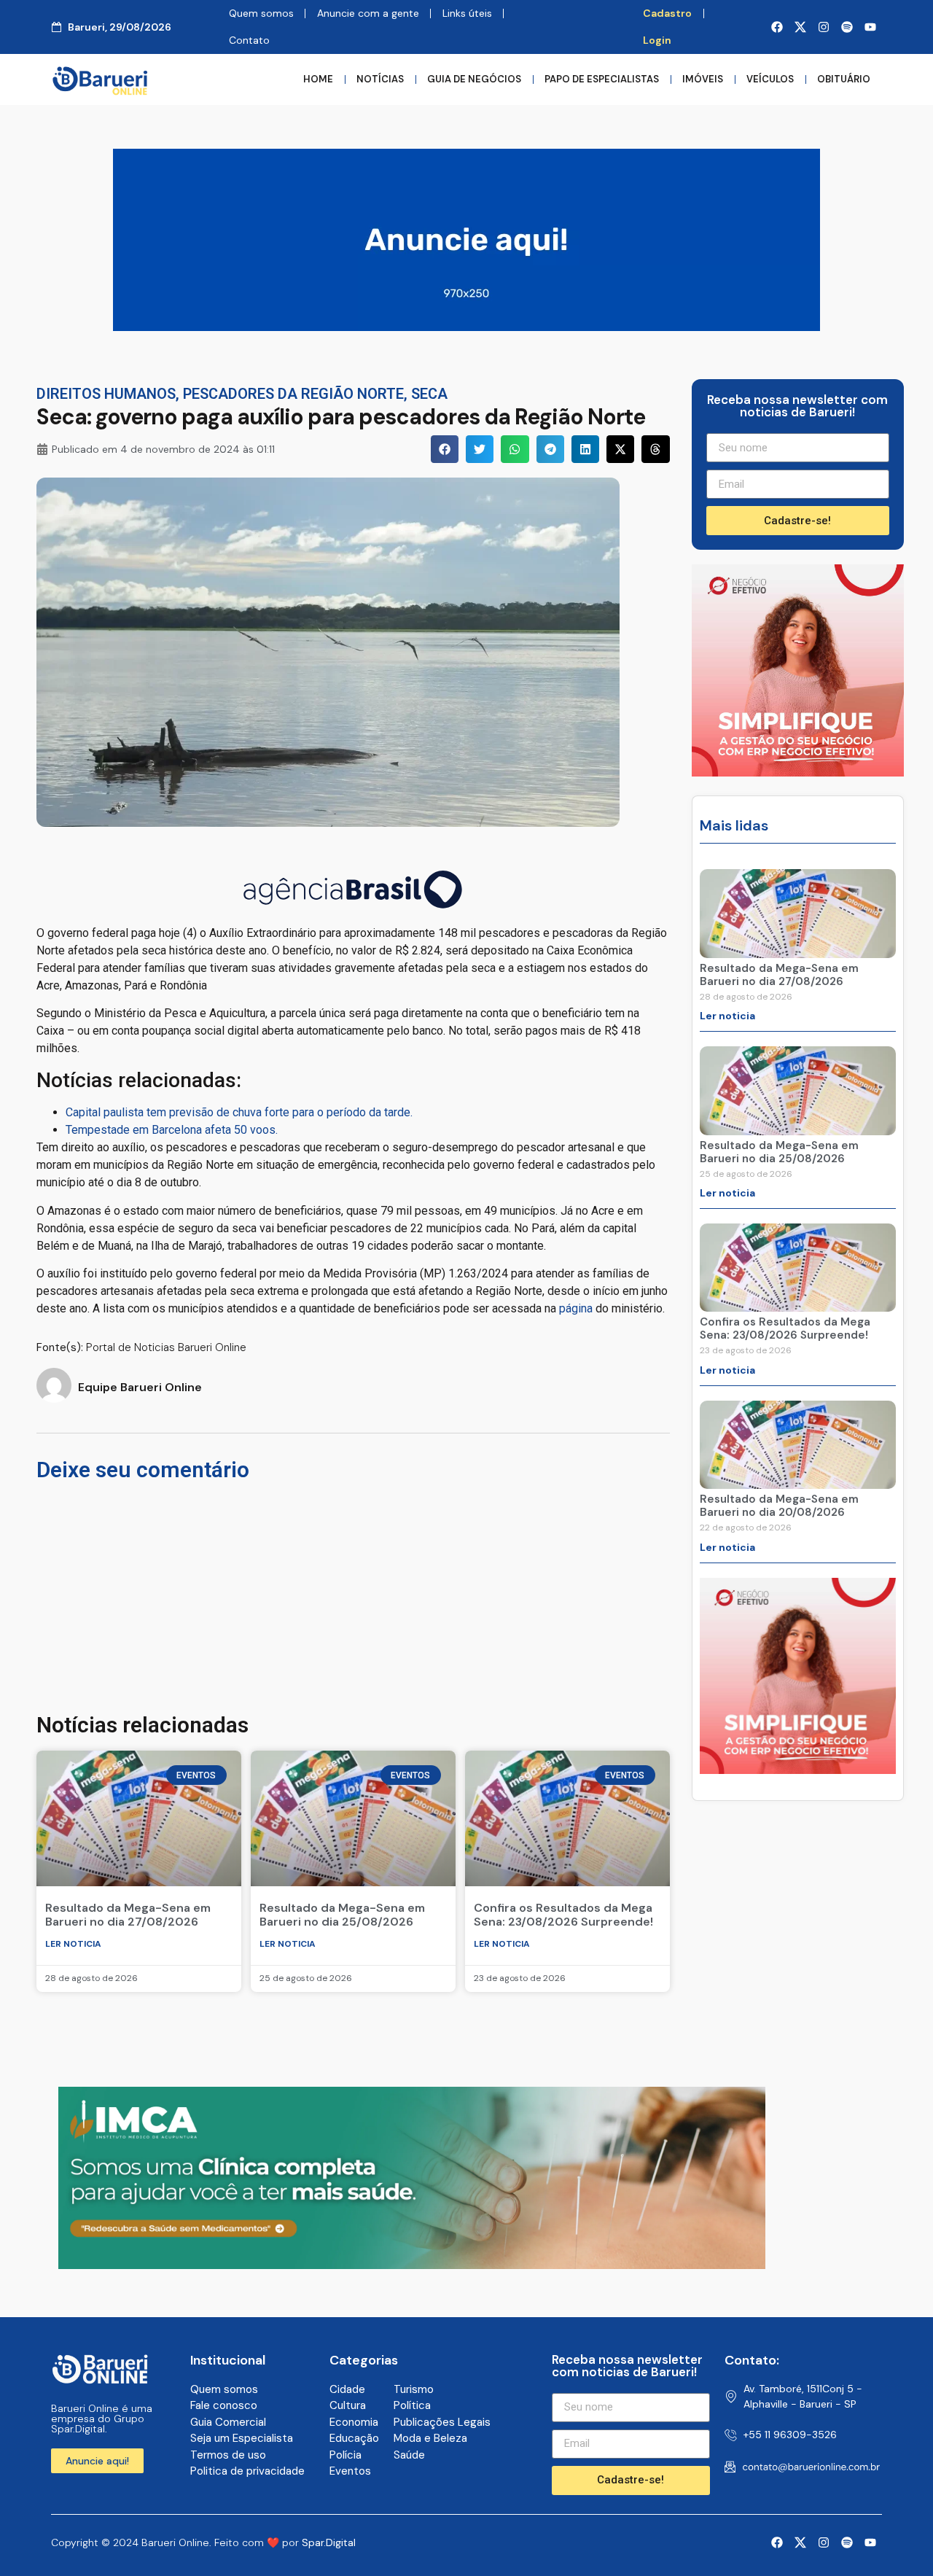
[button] (445, 449)
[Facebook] (777, 27)
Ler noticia (73, 1944)
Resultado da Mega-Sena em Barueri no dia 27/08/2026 (128, 1915)
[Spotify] (847, 27)
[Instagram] (824, 27)
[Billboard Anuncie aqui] (466, 327)
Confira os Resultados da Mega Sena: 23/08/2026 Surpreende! (563, 1915)
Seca (429, 394)
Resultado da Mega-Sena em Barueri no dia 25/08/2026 (342, 1915)
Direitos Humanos (106, 394)
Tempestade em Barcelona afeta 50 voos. (172, 1130)
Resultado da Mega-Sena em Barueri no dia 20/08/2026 (779, 1506)
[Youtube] (870, 27)
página (576, 1308)
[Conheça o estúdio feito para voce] (412, 2265)
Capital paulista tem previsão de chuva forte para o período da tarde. (239, 1112)
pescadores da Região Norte (293, 394)
